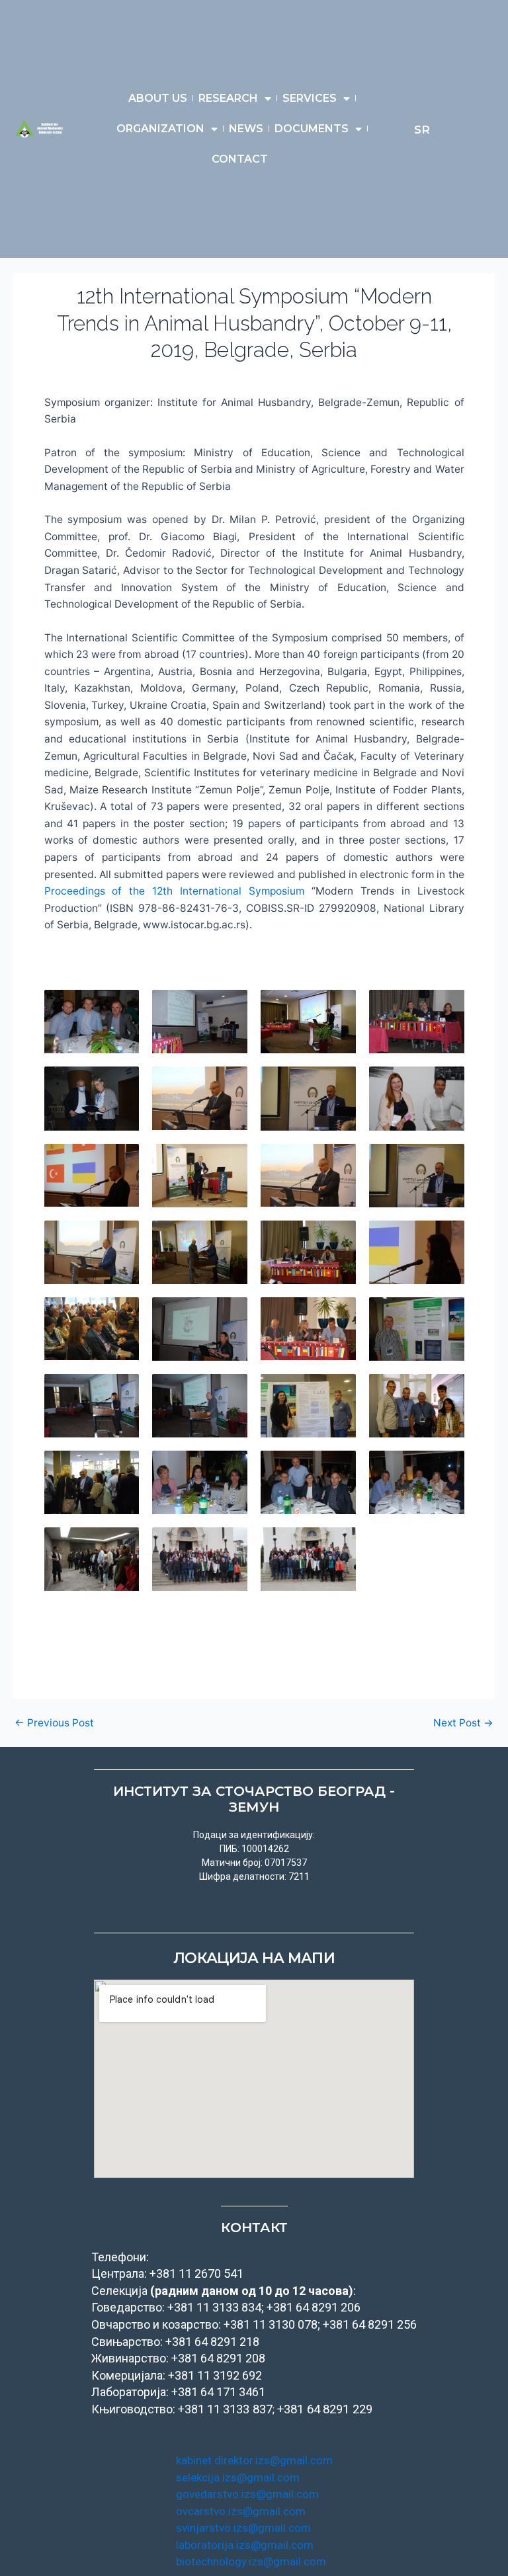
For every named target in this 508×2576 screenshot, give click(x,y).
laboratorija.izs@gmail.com (245, 2545)
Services (310, 98)
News (246, 129)
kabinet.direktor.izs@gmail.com (254, 2460)
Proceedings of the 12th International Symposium (174, 891)
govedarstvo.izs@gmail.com (247, 2494)
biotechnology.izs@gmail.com (251, 2561)
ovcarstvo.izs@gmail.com (241, 2511)
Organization (160, 129)
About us (158, 98)
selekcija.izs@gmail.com (238, 2477)
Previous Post (54, 1723)
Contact (240, 159)
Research (228, 98)
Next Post (463, 1723)
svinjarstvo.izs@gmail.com (243, 2528)
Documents (312, 129)
